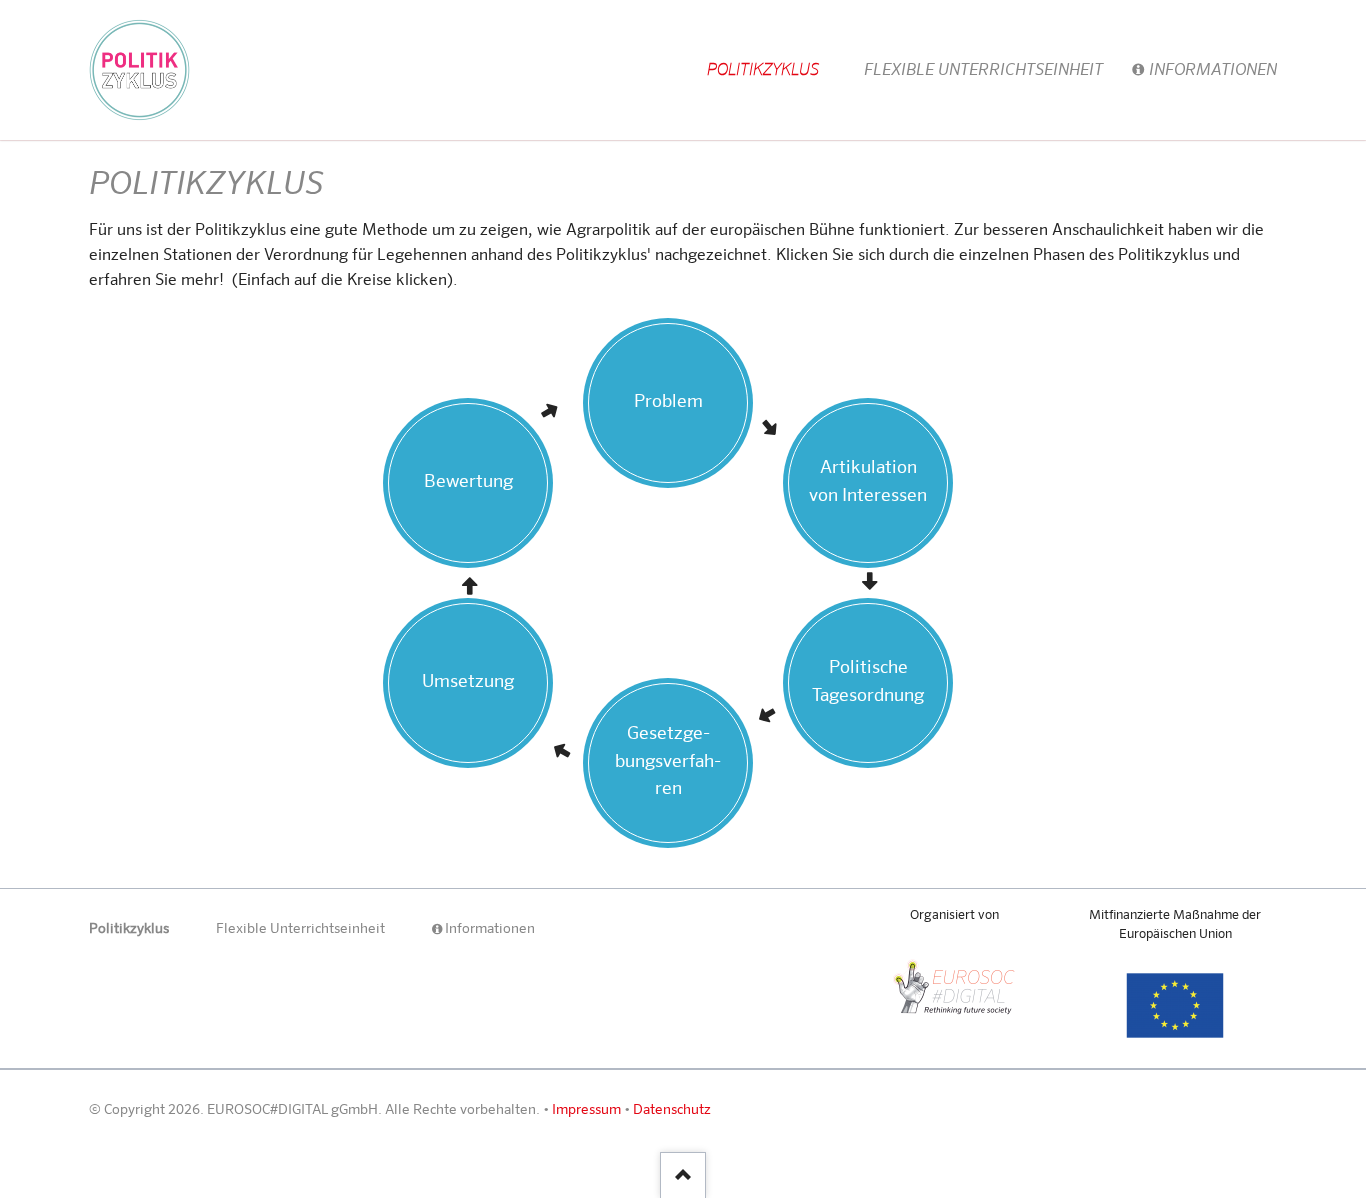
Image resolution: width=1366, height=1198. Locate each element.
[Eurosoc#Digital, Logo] (954, 986)
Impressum (586, 1110)
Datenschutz (672, 1110)
